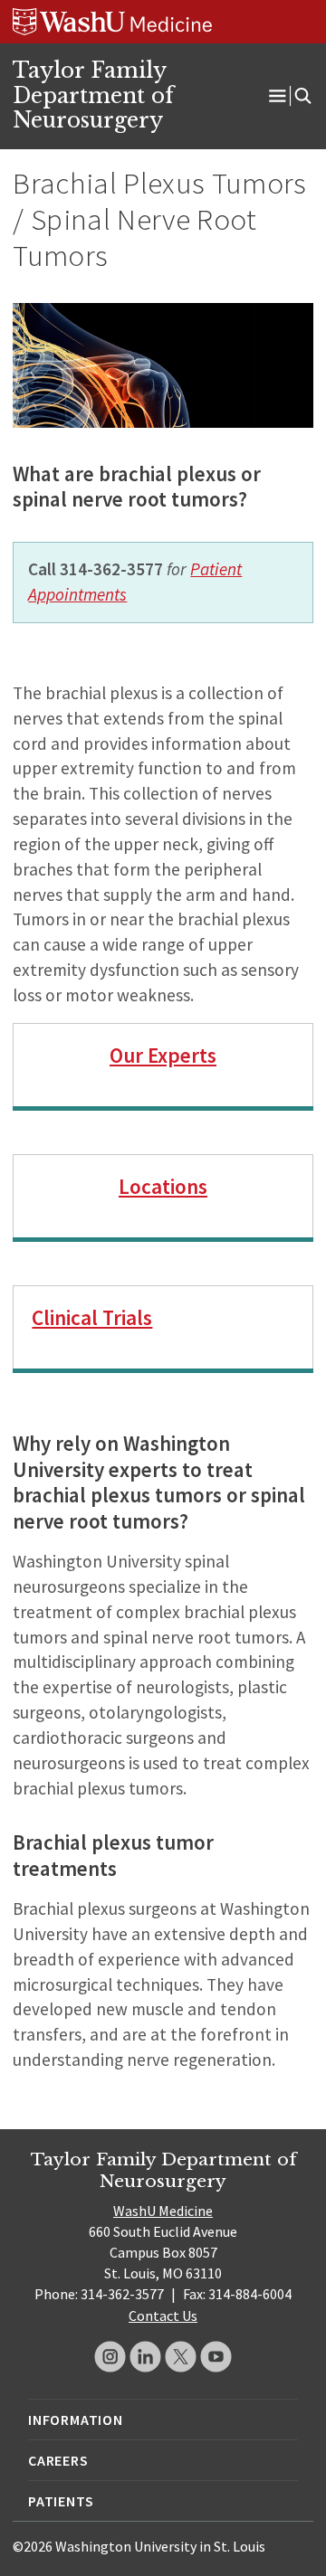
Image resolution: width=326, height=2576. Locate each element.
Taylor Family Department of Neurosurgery (93, 95)
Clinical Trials (92, 1317)
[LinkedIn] (145, 2357)
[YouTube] (216, 2357)
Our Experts (163, 1055)
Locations (163, 1186)
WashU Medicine (163, 2211)
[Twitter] (181, 2357)
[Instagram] (110, 2357)
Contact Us (163, 2316)
